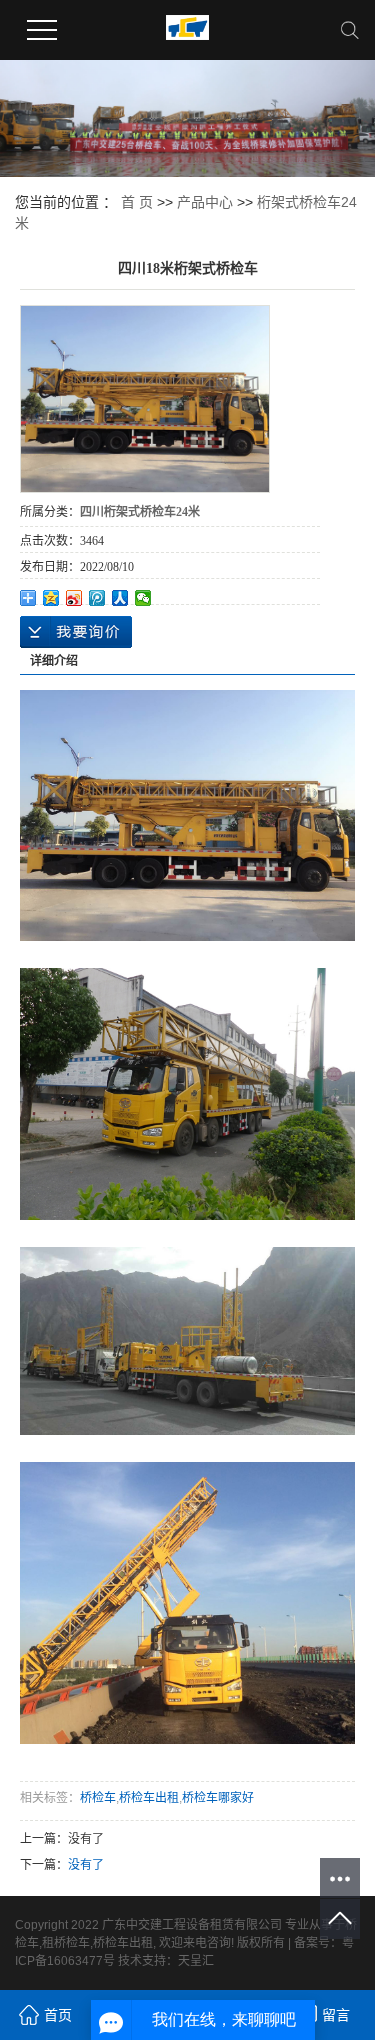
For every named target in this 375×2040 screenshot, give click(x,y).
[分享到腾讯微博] (97, 598)
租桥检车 (66, 1943)
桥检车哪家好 (218, 1798)
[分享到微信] (143, 598)
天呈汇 (196, 1961)
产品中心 (205, 202)
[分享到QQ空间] (51, 598)
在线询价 (76, 632)
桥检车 (98, 1798)
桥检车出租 (149, 1798)
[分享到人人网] (120, 598)
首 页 (137, 202)
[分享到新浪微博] (74, 598)
